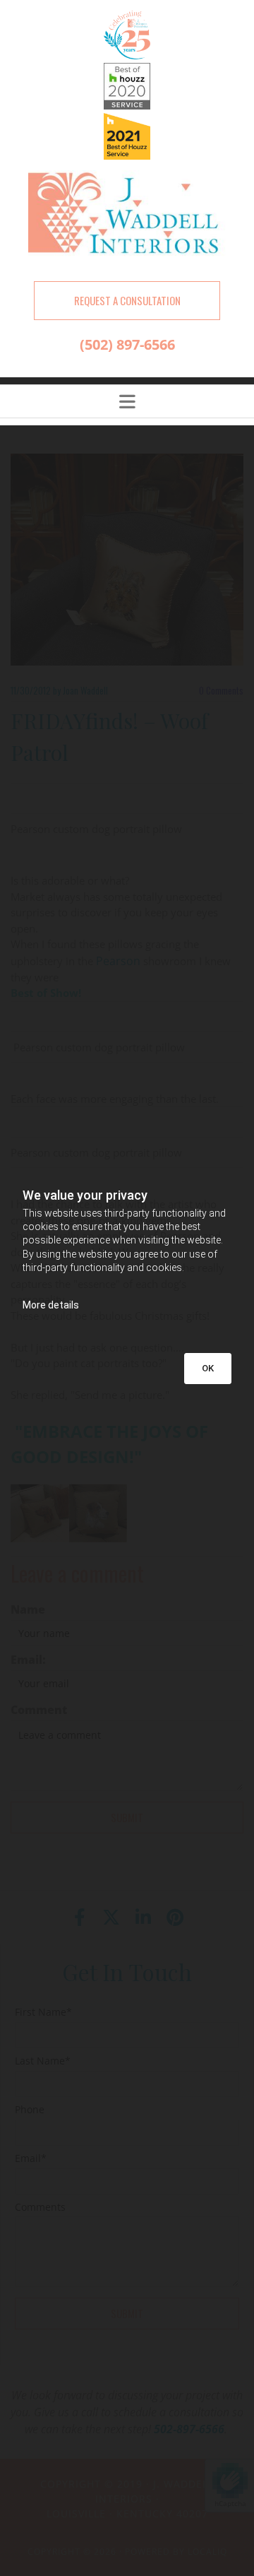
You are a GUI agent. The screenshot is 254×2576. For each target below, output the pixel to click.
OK (208, 1368)
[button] (127, 301)
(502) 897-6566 (127, 344)
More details (51, 1305)
